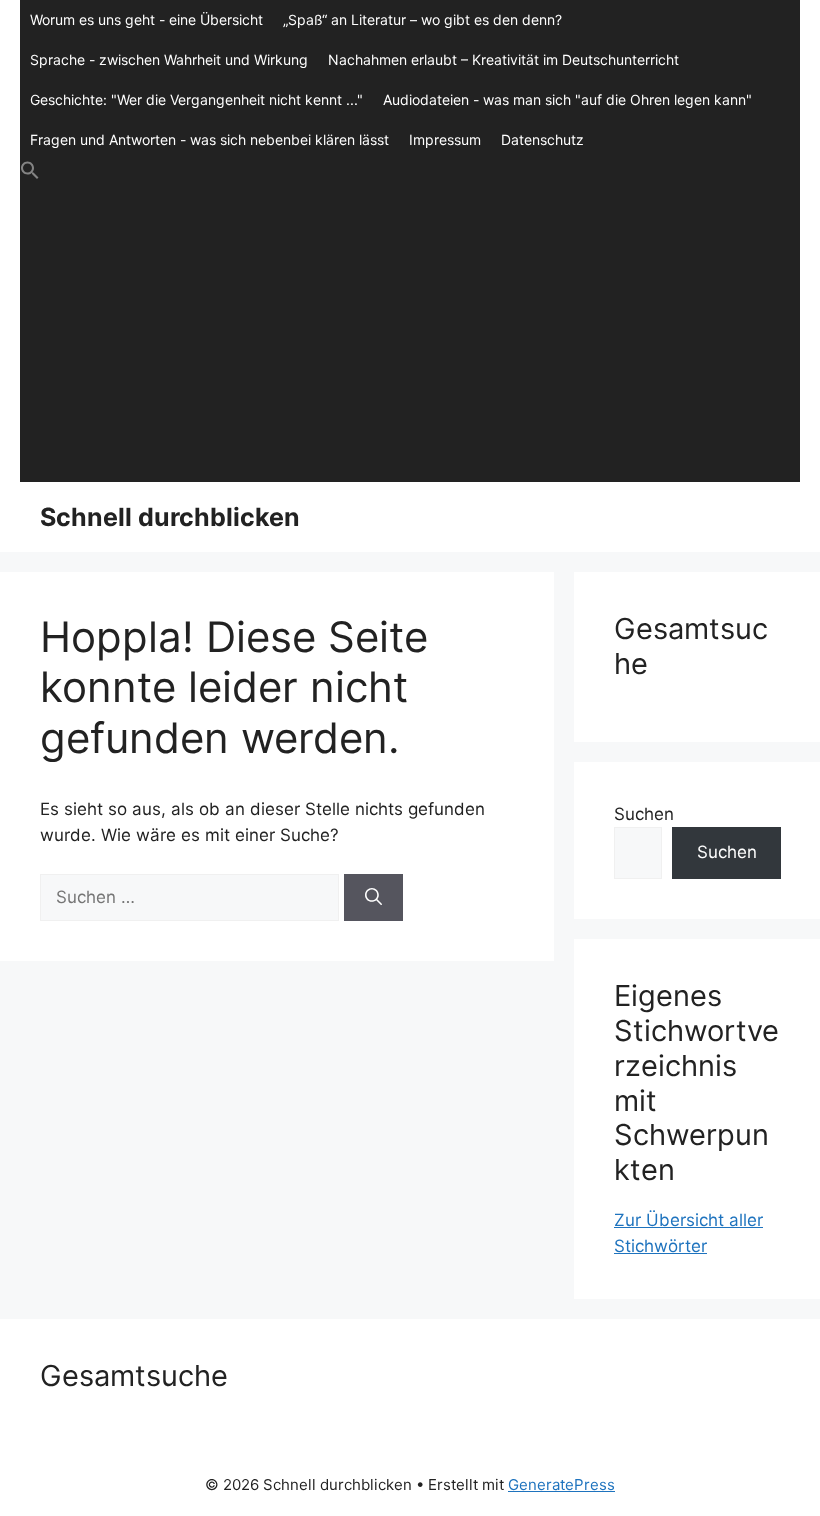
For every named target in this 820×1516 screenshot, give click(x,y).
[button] (410, 171)
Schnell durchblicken (170, 517)
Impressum (445, 139)
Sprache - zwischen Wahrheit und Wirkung (169, 59)
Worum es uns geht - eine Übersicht (146, 19)
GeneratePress (561, 1484)
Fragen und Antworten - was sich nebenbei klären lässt (209, 139)
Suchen (644, 814)
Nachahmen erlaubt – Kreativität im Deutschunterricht (503, 59)
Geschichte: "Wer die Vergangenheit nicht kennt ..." (196, 99)
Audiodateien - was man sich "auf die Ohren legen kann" (567, 99)
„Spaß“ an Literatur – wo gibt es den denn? (422, 19)
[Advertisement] (410, 332)
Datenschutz (542, 139)
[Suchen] (373, 898)
